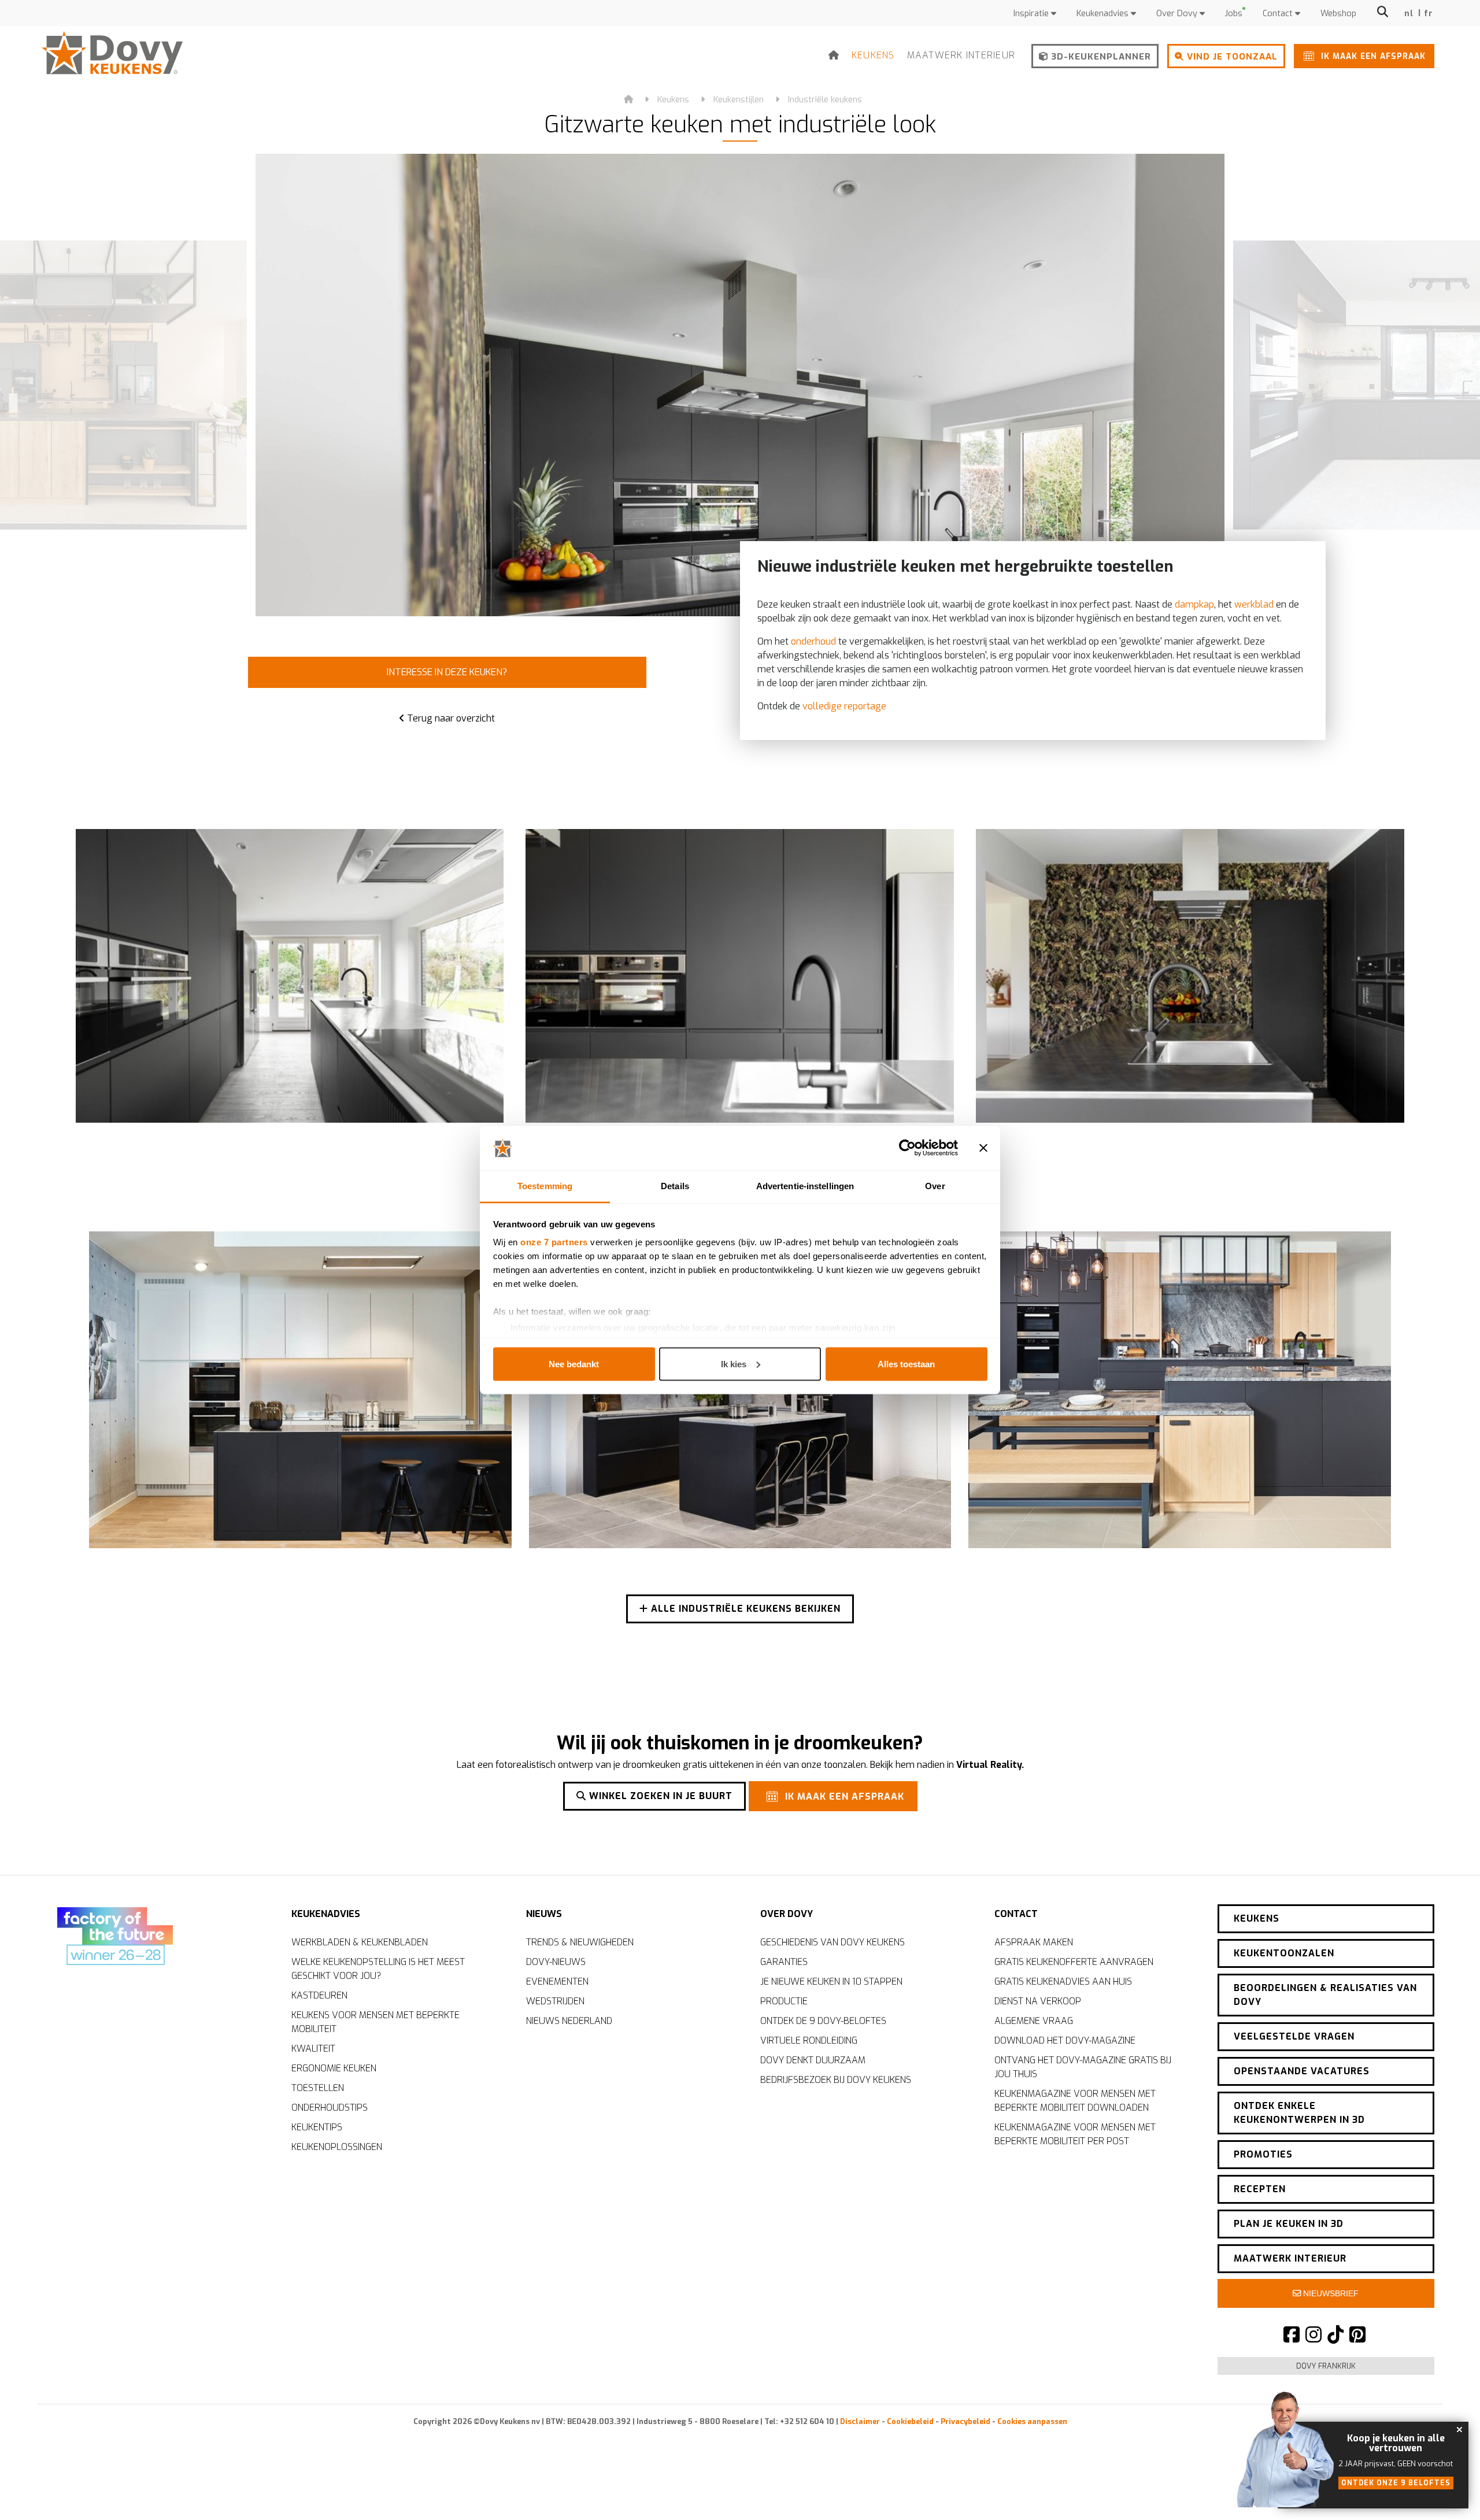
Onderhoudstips (330, 2108)
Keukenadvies (1104, 14)
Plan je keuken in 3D (1289, 2224)
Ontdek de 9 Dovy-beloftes (823, 2021)
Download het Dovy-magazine (1065, 2040)
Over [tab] (935, 1186)
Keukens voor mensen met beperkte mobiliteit (375, 2022)
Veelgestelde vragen (1294, 2036)
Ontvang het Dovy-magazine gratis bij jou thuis (1083, 2067)
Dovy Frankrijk (1326, 2366)
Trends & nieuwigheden (580, 1942)
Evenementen (557, 1981)
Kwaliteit (313, 2049)
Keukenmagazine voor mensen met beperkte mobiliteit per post (1075, 2134)
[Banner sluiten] (983, 1148)
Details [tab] (675, 1186)
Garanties (784, 1962)
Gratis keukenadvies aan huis (1063, 1981)
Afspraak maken (1034, 1942)
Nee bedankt (574, 1363)
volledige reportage (844, 706)
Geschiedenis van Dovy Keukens (832, 1942)
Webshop (1338, 14)
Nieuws (544, 1914)
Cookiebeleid (910, 2421)
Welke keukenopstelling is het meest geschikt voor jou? (378, 1969)
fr (1429, 14)
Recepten (1260, 2189)
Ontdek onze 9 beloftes (1396, 2483)
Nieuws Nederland (569, 2021)
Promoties (1263, 2154)
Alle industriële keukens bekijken (744, 1609)
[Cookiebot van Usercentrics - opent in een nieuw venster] (907, 1148)
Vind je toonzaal (1231, 57)
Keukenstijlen (739, 100)
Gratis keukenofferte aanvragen (1074, 1962)
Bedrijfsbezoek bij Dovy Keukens (836, 2080)
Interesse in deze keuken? (447, 672)
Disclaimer (860, 2421)
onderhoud (813, 641)
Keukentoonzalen (1284, 1953)
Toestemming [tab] (545, 1186)
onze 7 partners (554, 1242)
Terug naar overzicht (450, 718)
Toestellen (318, 2088)
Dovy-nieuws (556, 1962)
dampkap (1194, 604)
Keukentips (317, 2127)
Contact (1279, 14)
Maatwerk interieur (961, 55)
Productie (784, 2001)
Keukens (873, 55)
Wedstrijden (555, 2001)
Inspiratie (1032, 14)
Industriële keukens (825, 100)
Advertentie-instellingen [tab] (805, 1186)
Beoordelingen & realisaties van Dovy (1325, 1995)
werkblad (1254, 604)
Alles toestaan (906, 1363)
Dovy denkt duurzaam (813, 2060)
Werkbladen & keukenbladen (360, 1942)
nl (1409, 14)
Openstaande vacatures (1302, 2071)
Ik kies (734, 1363)
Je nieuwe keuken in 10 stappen (831, 1981)
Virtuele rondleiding (809, 2040)
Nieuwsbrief (1330, 2293)
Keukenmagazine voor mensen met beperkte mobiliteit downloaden (1075, 2101)
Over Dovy (1178, 14)
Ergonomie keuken (334, 2068)
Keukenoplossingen (337, 2147)
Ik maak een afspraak (1372, 56)
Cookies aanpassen (1032, 2421)
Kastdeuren (319, 1995)
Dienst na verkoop (1038, 2001)
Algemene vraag (1034, 2021)
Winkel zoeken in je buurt (659, 1796)
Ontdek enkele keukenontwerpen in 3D (1299, 2113)
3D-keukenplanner (1100, 57)
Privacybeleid (965, 2421)
